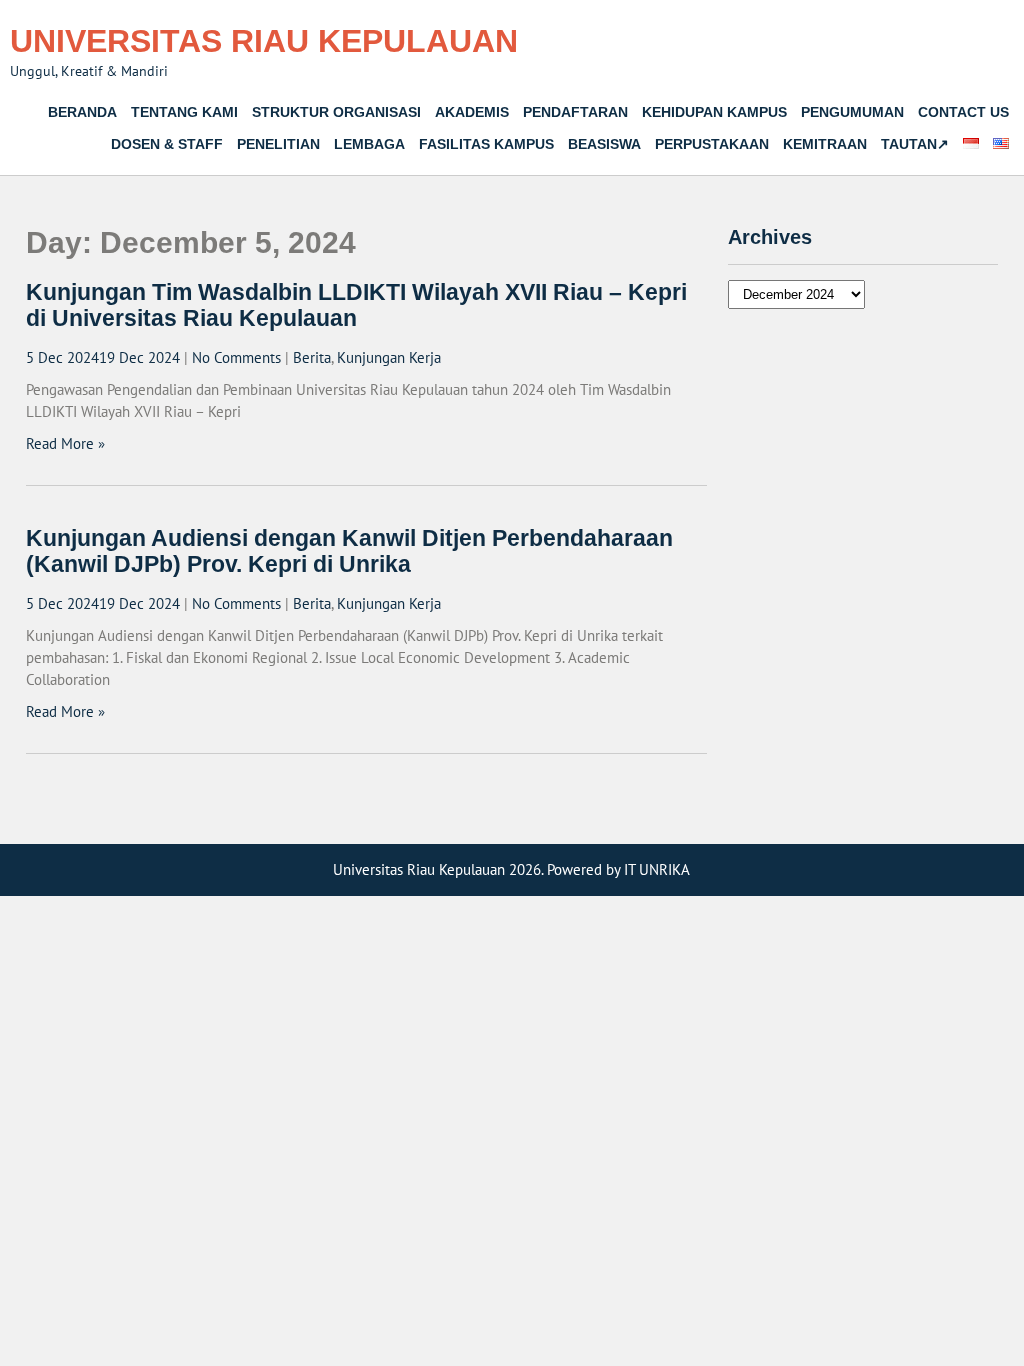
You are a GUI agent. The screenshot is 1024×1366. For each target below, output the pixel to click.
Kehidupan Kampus (714, 112)
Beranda (82, 112)
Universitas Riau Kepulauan (264, 41)
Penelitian (278, 144)
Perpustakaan (712, 144)
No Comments (236, 357)
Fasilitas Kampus (486, 144)
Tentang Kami (184, 112)
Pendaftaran (575, 112)
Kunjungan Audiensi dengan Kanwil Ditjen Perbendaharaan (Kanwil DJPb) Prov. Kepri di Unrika (349, 551)
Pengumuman (852, 112)
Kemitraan (825, 144)
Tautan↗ (915, 144)
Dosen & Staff (167, 144)
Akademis (472, 112)
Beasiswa (604, 144)
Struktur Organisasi (336, 112)
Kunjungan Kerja (389, 357)
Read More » (65, 443)
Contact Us (963, 112)
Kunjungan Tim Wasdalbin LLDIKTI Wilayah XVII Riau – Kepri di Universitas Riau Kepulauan (356, 305)
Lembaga (369, 144)
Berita (312, 357)
